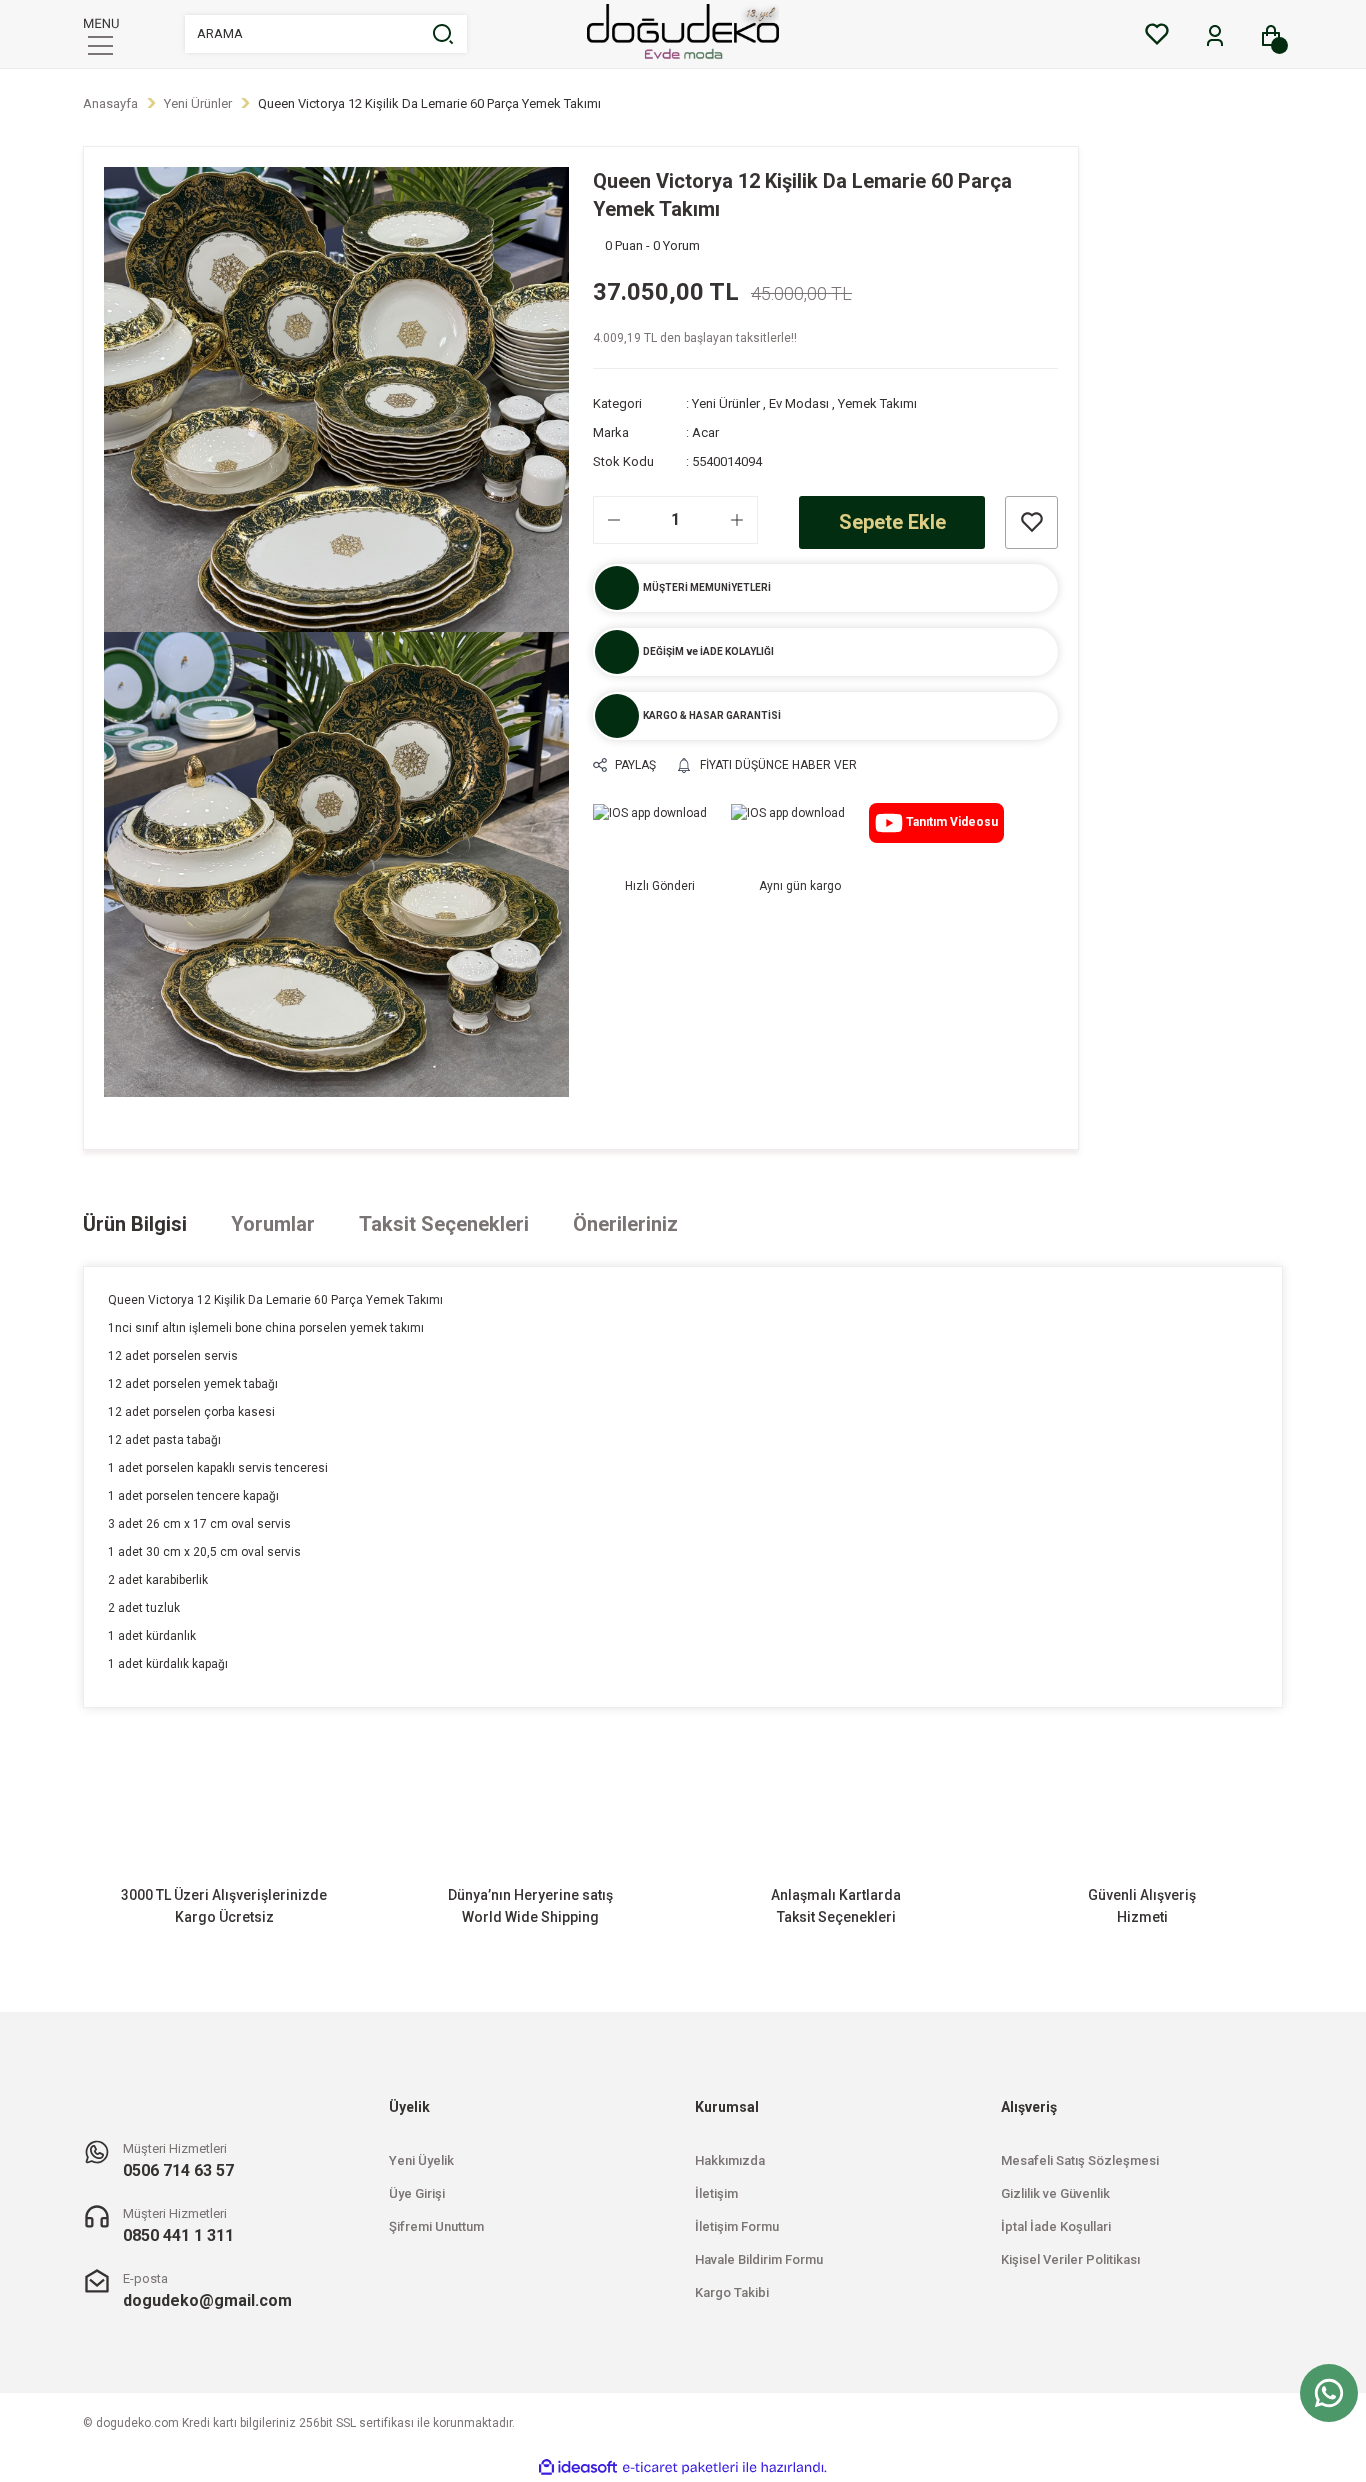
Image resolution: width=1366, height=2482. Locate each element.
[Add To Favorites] (1031, 522)
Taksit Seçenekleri (444, 1224)
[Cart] (1271, 36)
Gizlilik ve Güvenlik (1055, 2193)
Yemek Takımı (877, 403)
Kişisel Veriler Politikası (1070, 2259)
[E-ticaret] (680, 2468)
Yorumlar (273, 1224)
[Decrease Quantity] (614, 520)
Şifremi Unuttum (436, 2226)
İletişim (716, 2193)
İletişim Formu (737, 2226)
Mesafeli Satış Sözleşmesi (1080, 2160)
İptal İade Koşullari (1056, 2226)
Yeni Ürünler (726, 403)
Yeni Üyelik (421, 2160)
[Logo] (683, 34)
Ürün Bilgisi (135, 1224)
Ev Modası (799, 403)
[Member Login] (1215, 36)
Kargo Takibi (732, 2292)
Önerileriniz (625, 1224)
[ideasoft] (578, 2467)
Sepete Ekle (892, 522)
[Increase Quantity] (737, 520)
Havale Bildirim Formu (759, 2259)
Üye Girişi (417, 2193)
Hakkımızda (730, 2160)
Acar (705, 432)
